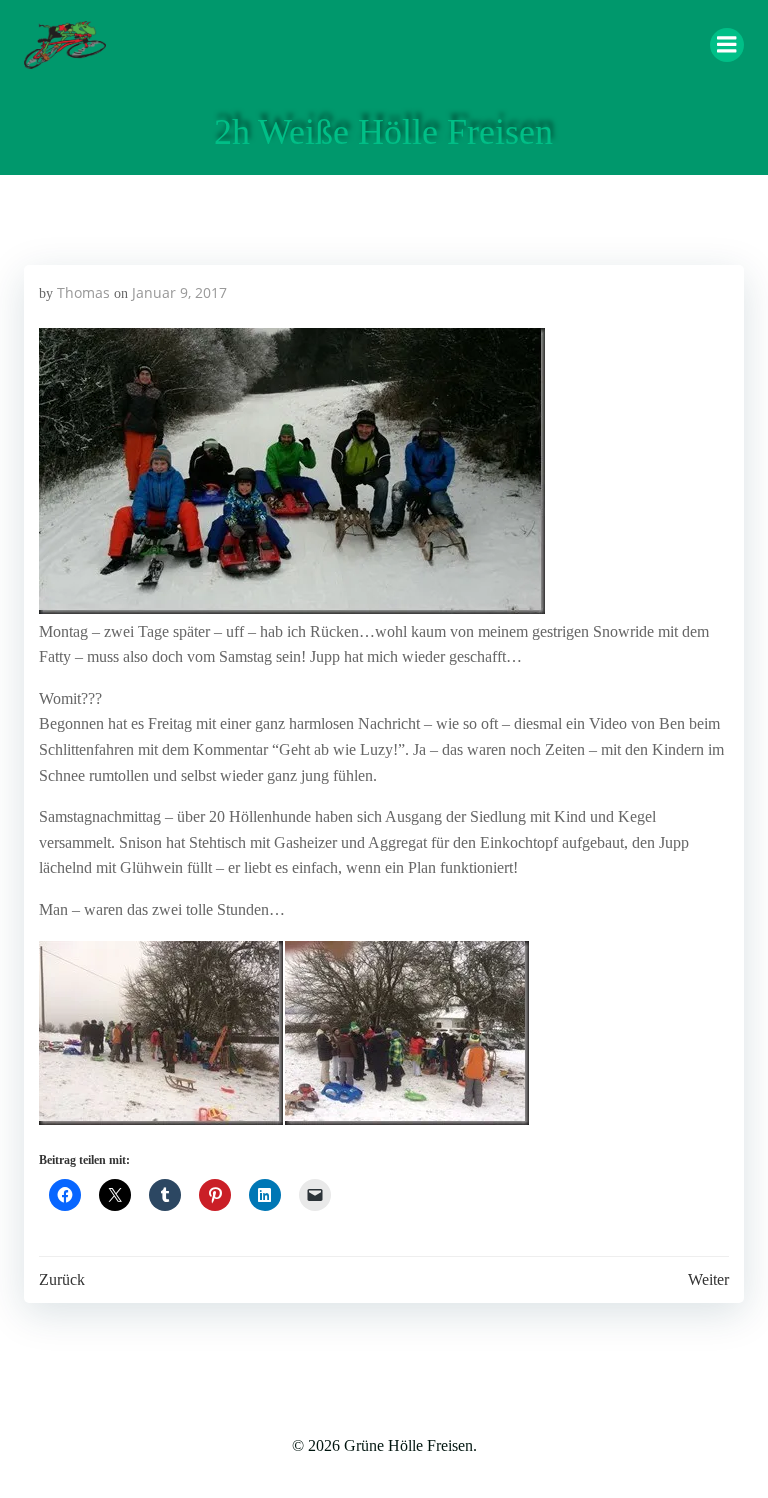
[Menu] (727, 45)
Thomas (83, 292)
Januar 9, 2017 (179, 292)
